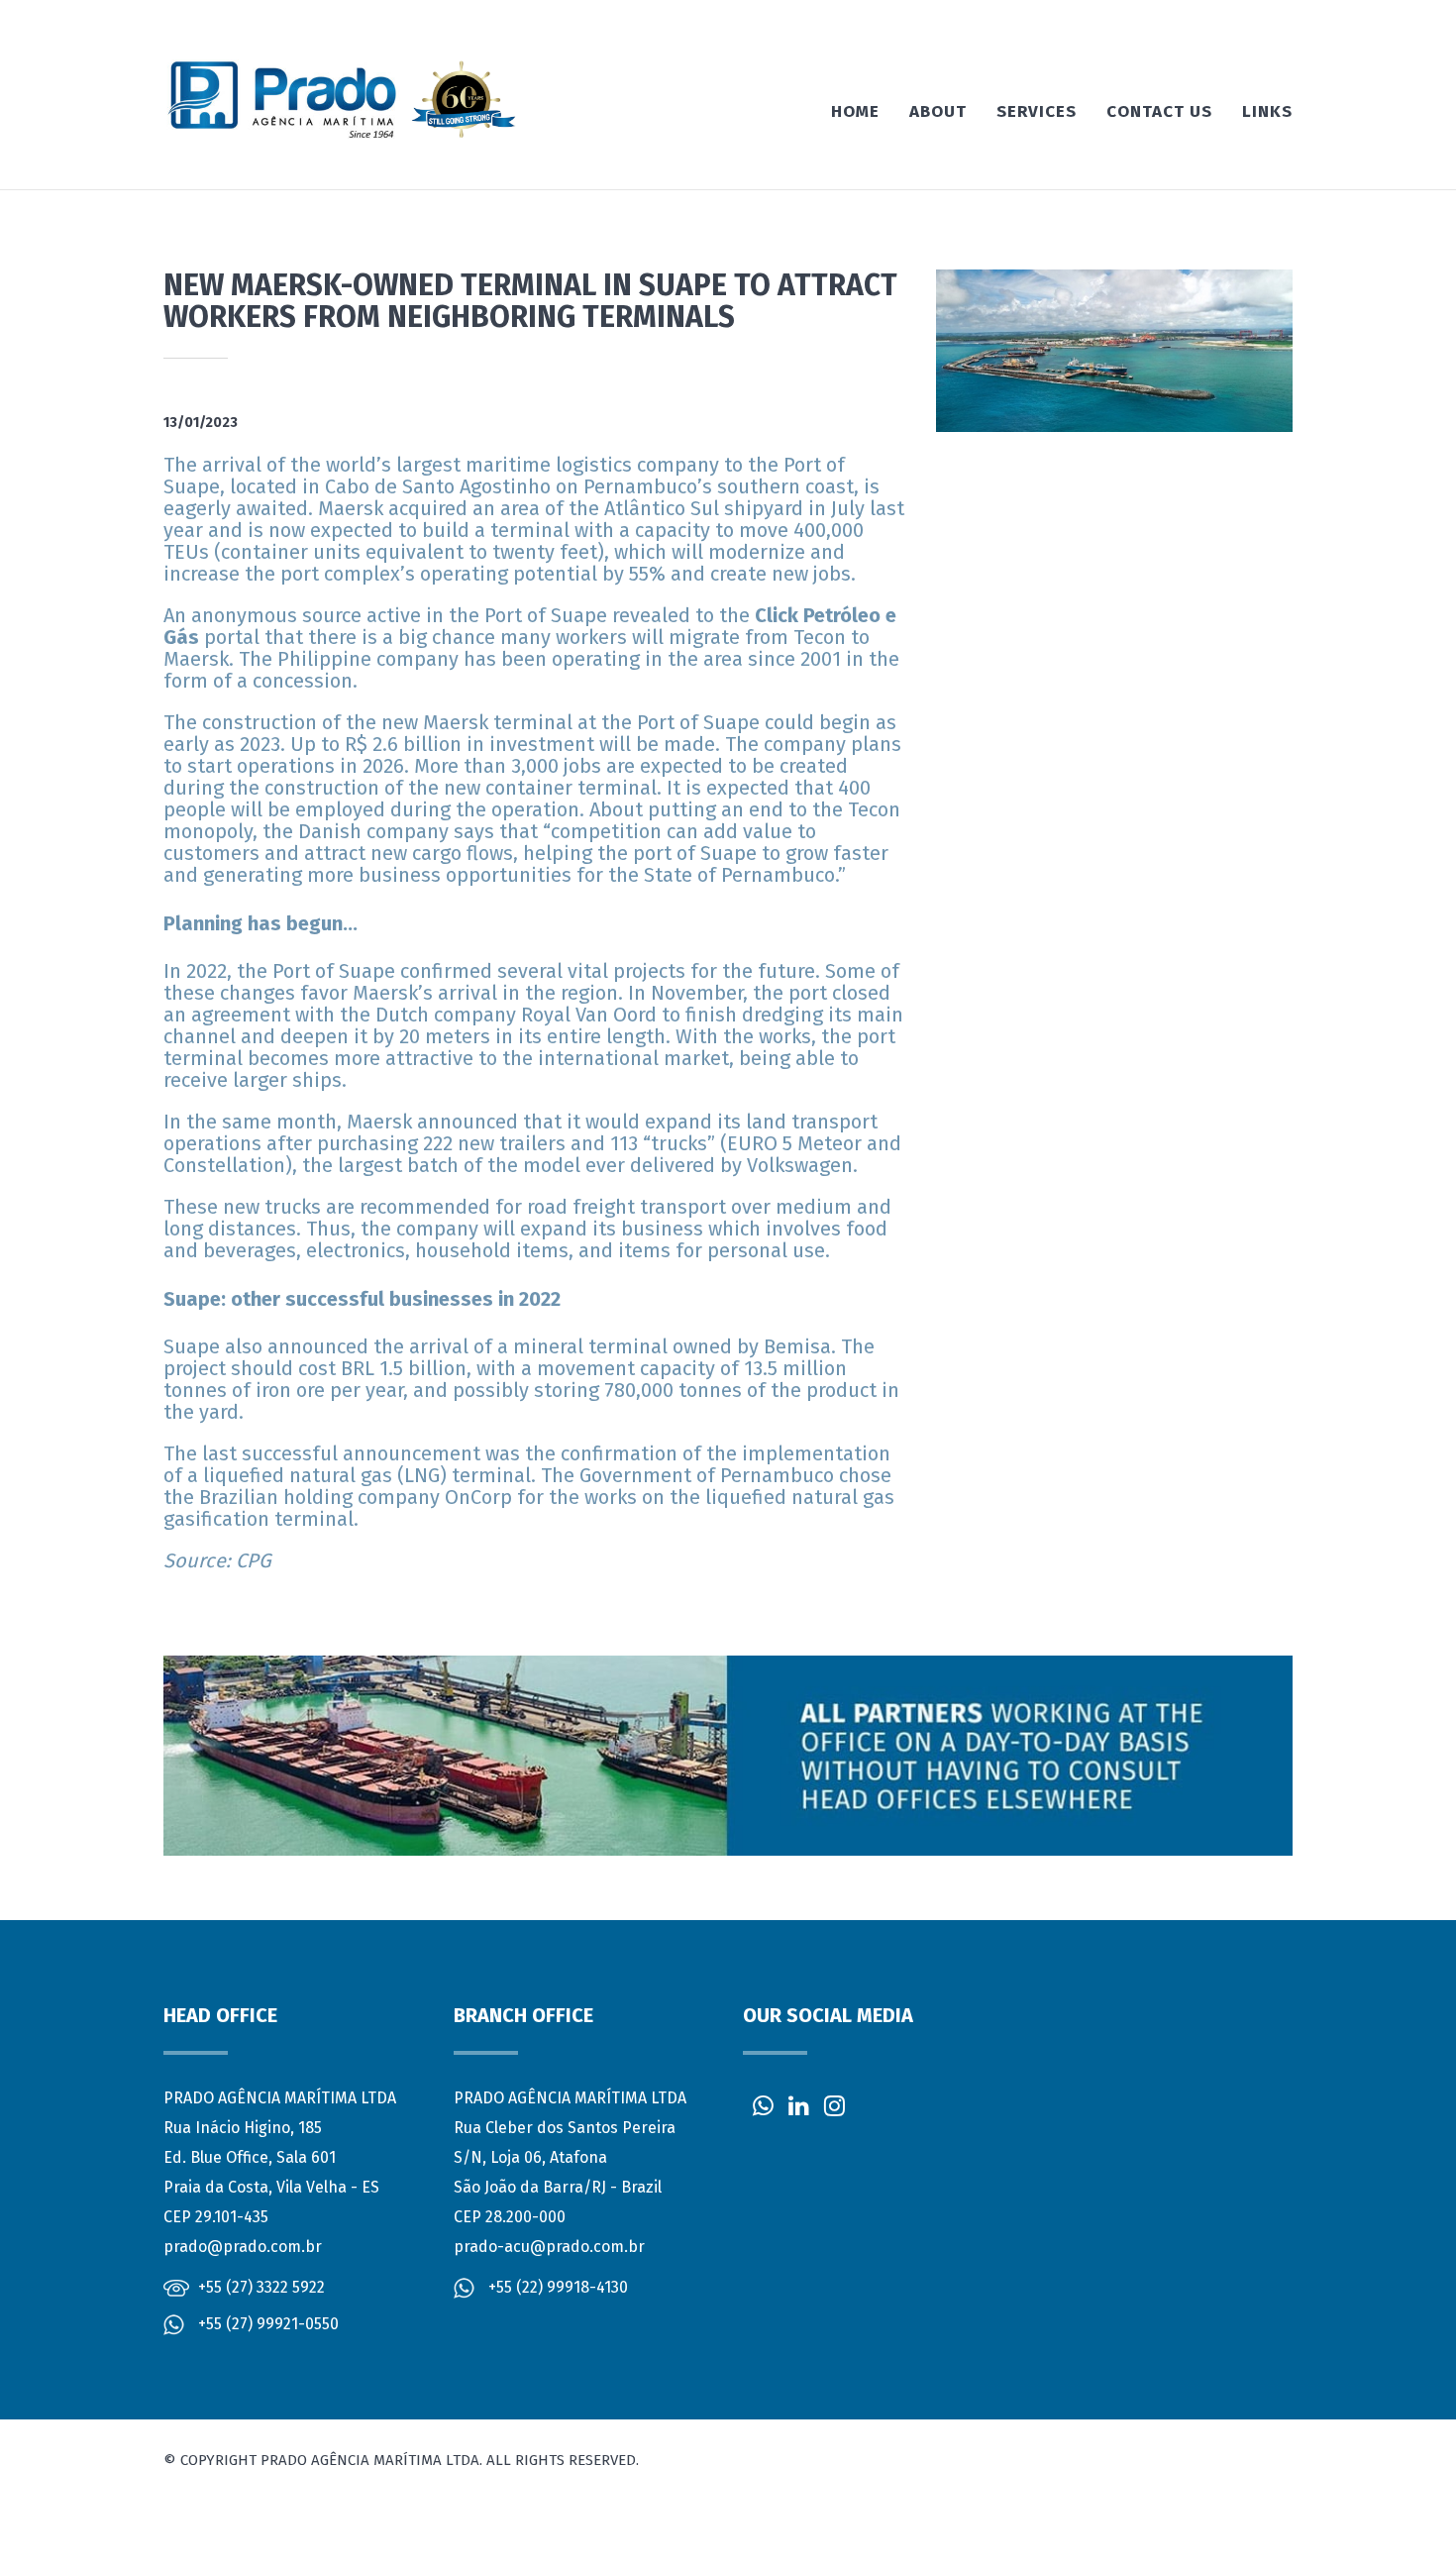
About (938, 111)
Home (855, 111)
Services (1037, 111)
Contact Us (1159, 111)
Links (1267, 111)
